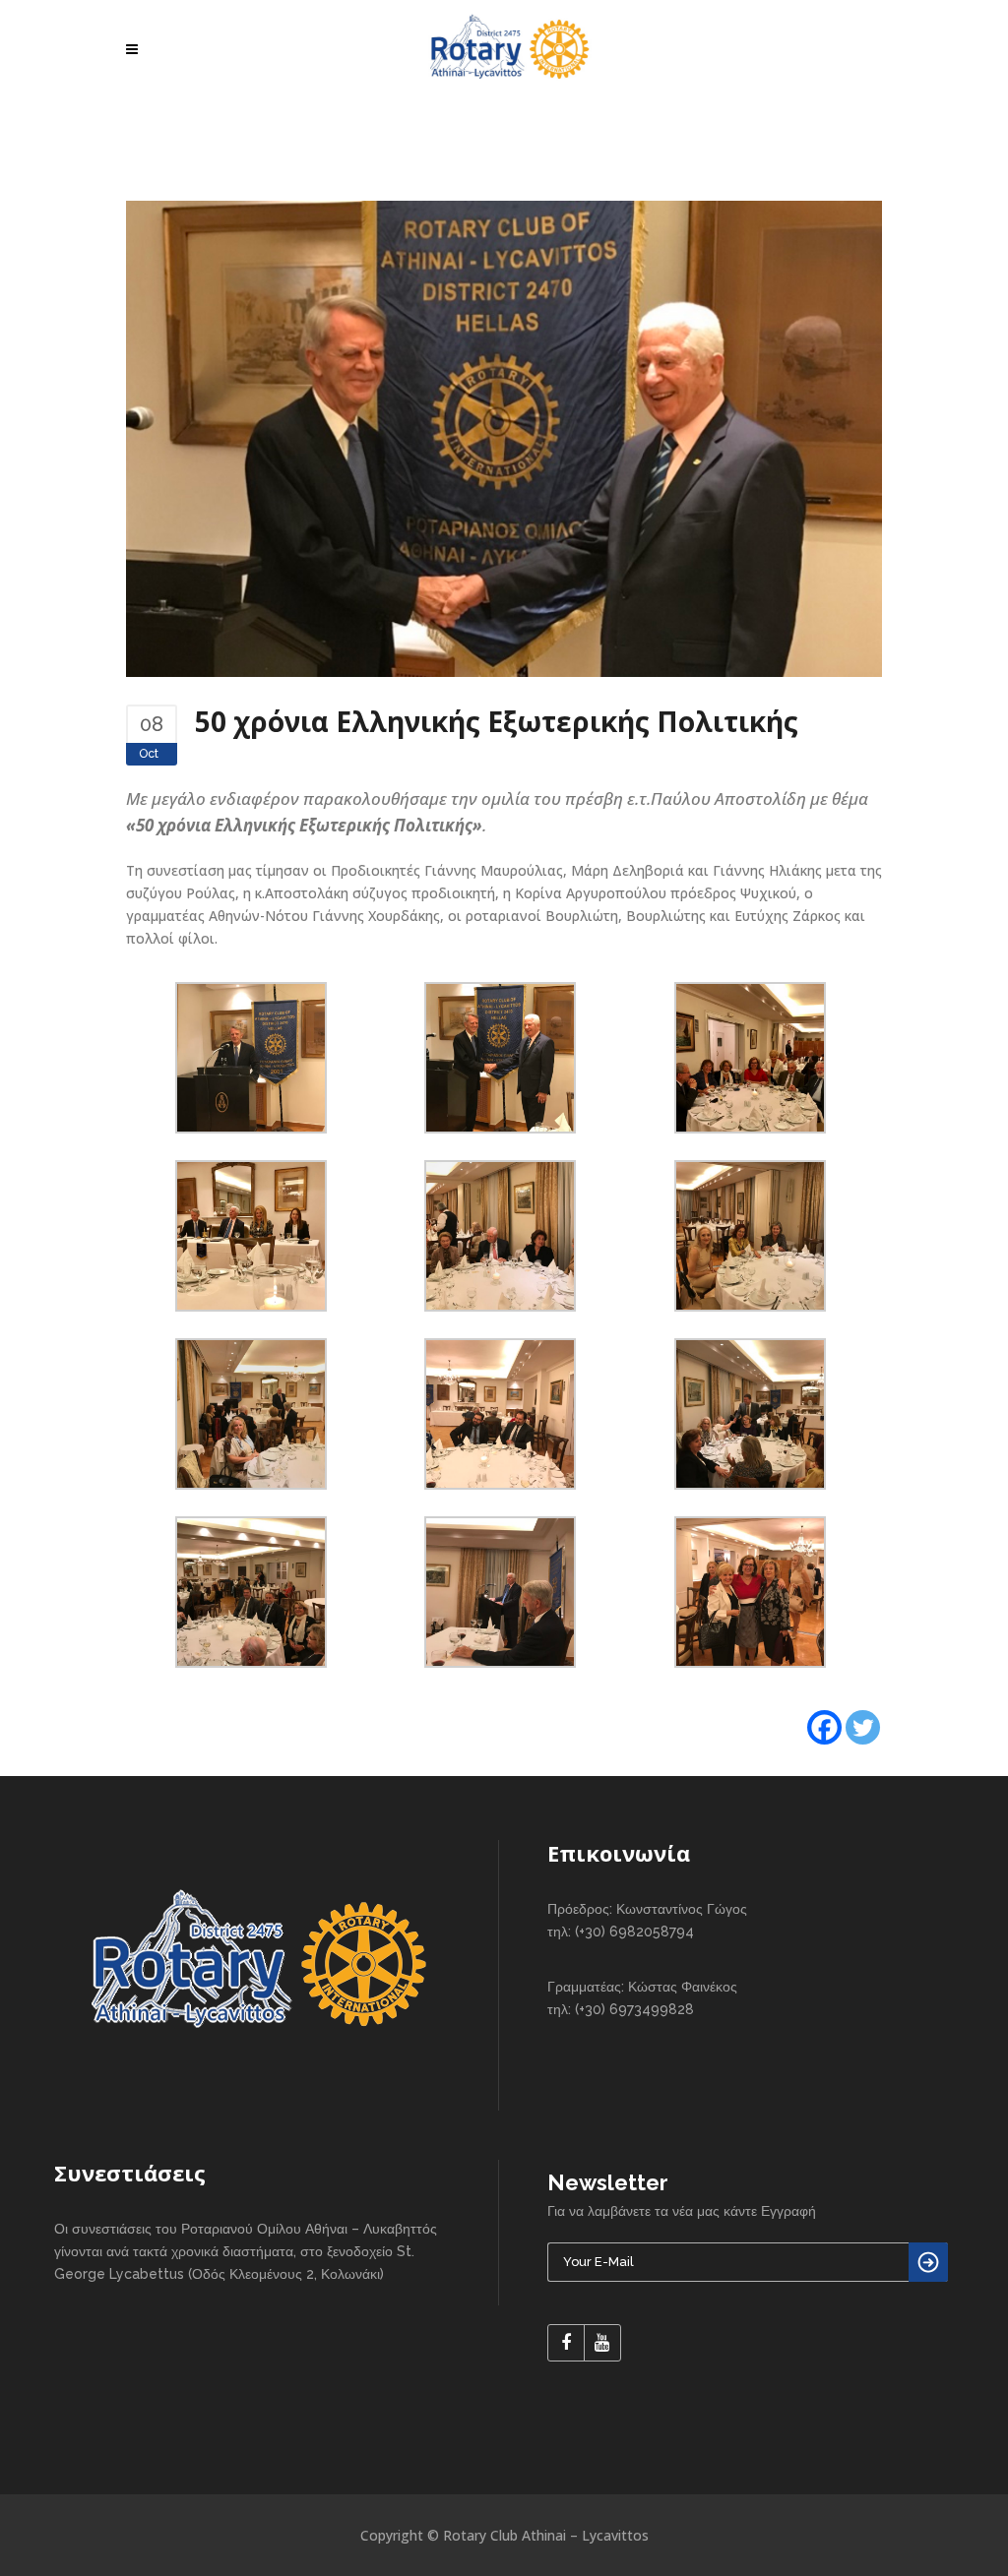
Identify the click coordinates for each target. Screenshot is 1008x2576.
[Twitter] (863, 1727)
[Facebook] (824, 1727)
